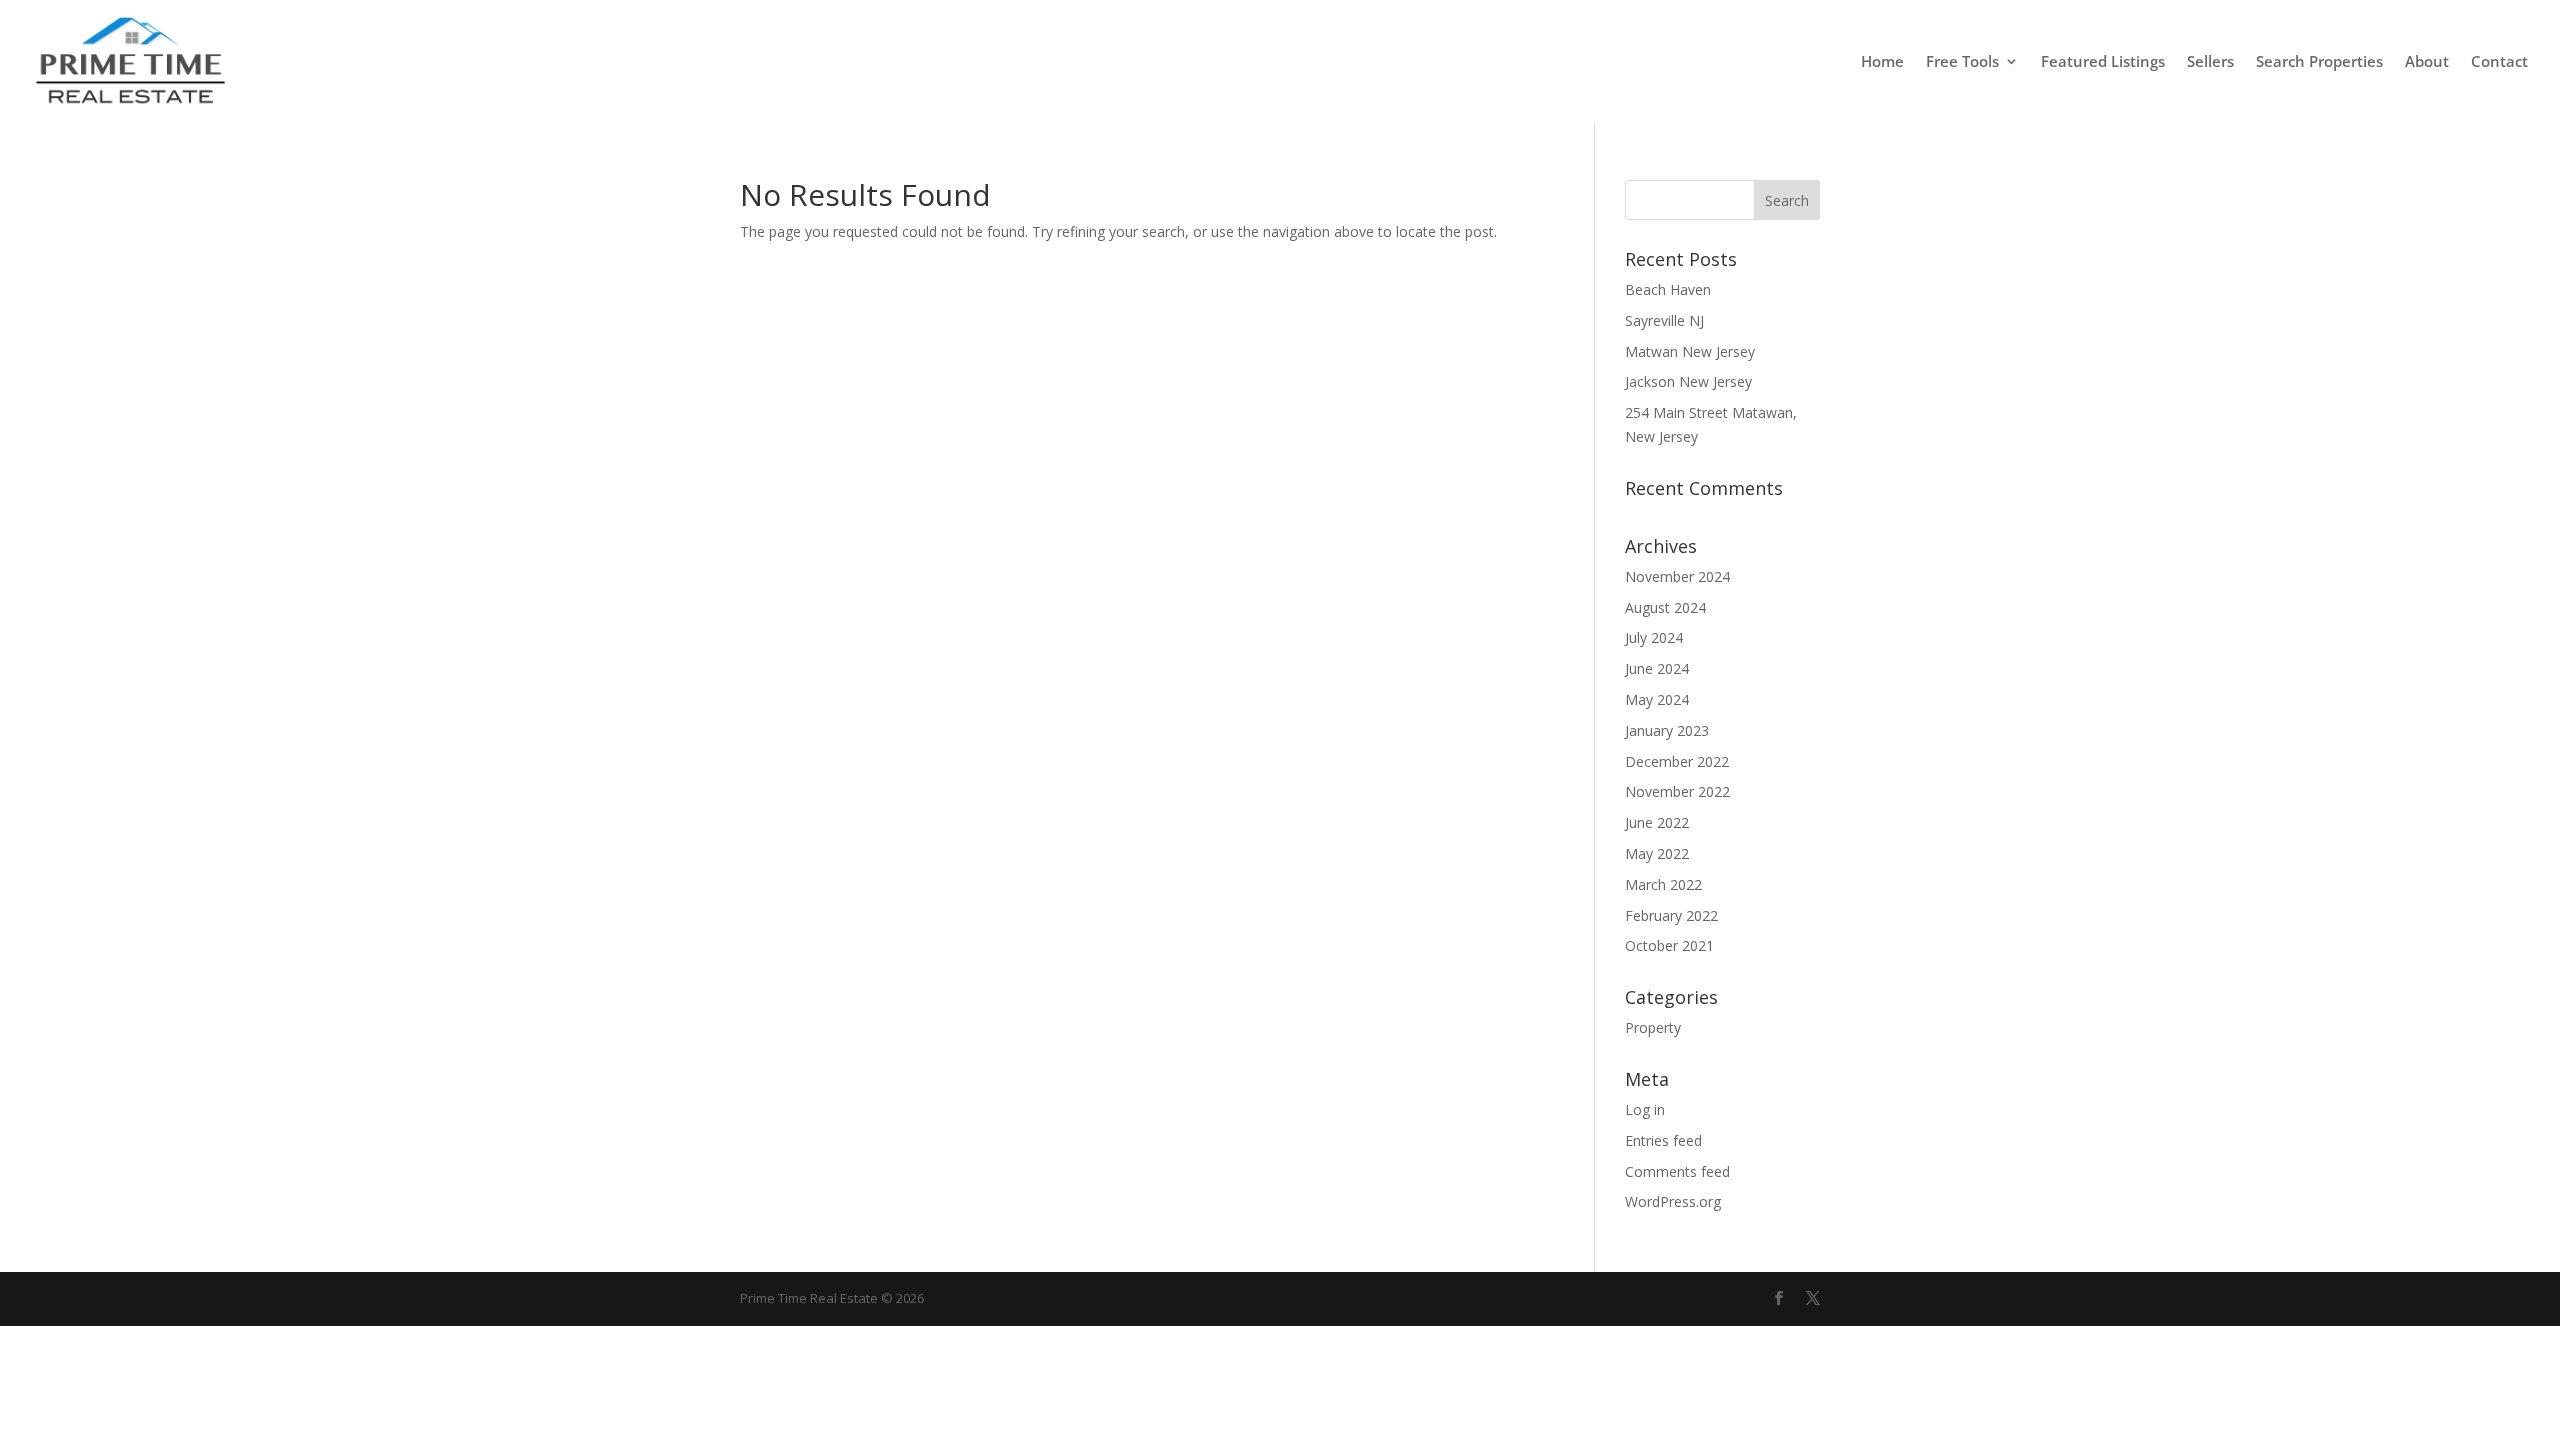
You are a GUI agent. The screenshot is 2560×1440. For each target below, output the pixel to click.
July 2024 (1654, 637)
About (2427, 62)
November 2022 (1677, 791)
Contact (2499, 62)
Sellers (2210, 62)
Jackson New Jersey (1688, 381)
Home (1882, 62)
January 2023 (1667, 730)
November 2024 (1677, 576)
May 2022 (1657, 853)
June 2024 (1657, 668)
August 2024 (1665, 607)
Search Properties (2319, 62)
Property (1653, 1027)
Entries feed (1663, 1140)
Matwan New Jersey (1690, 351)
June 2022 (1657, 822)
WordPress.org (1673, 1201)
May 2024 (1657, 699)
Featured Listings (2103, 62)
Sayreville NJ (1664, 320)
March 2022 (1663, 884)
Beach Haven (1668, 289)
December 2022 (1677, 761)
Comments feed (1677, 1171)
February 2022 (1671, 915)
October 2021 (1669, 945)
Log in (1645, 1109)
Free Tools (1962, 62)
